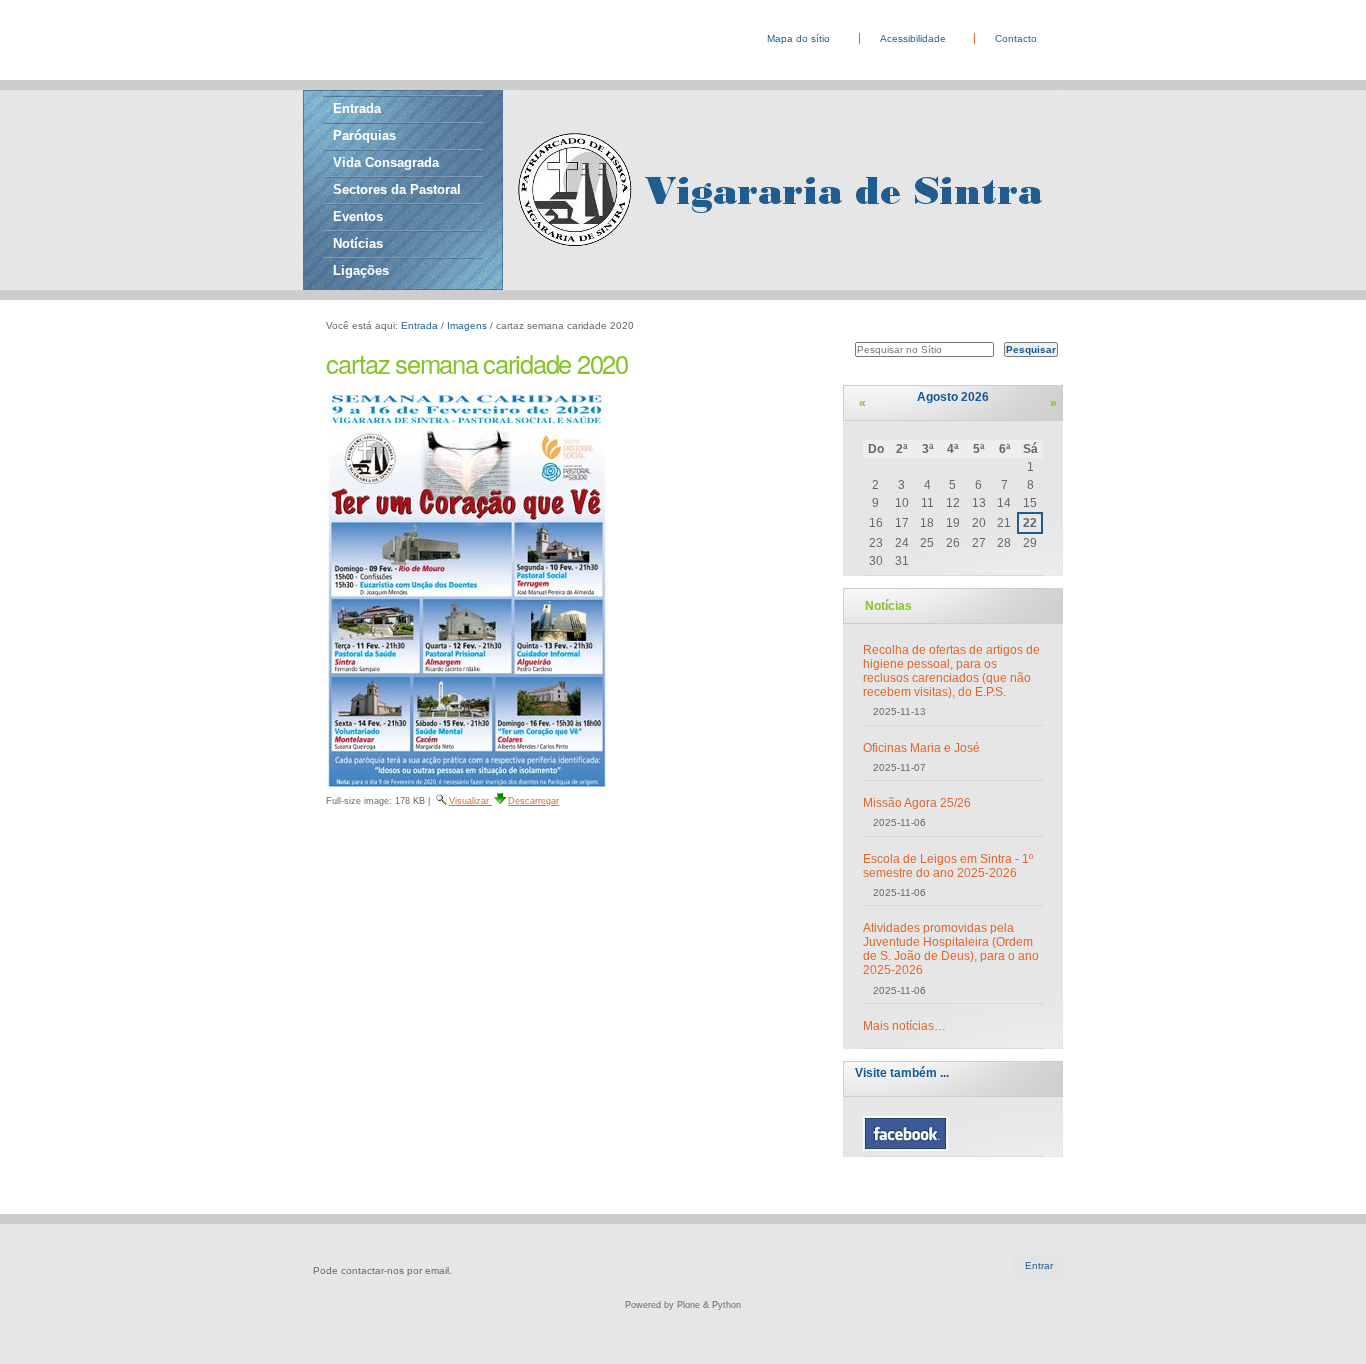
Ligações (361, 270)
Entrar (1039, 1265)
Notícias (358, 243)
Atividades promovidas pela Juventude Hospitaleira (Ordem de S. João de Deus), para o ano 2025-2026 (951, 949)
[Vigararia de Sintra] (308, 23)
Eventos (358, 216)
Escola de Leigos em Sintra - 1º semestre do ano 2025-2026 (948, 866)
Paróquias (364, 135)
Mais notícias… (904, 1026)
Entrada (357, 108)
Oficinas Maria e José (921, 748)
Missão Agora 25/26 (917, 803)
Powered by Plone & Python (683, 1305)
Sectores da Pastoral (397, 189)
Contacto (1016, 38)
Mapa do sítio (798, 38)
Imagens (467, 325)
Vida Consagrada (386, 162)
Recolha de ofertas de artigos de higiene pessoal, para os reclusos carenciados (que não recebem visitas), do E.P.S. (951, 671)
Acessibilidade (913, 38)
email (437, 1270)
